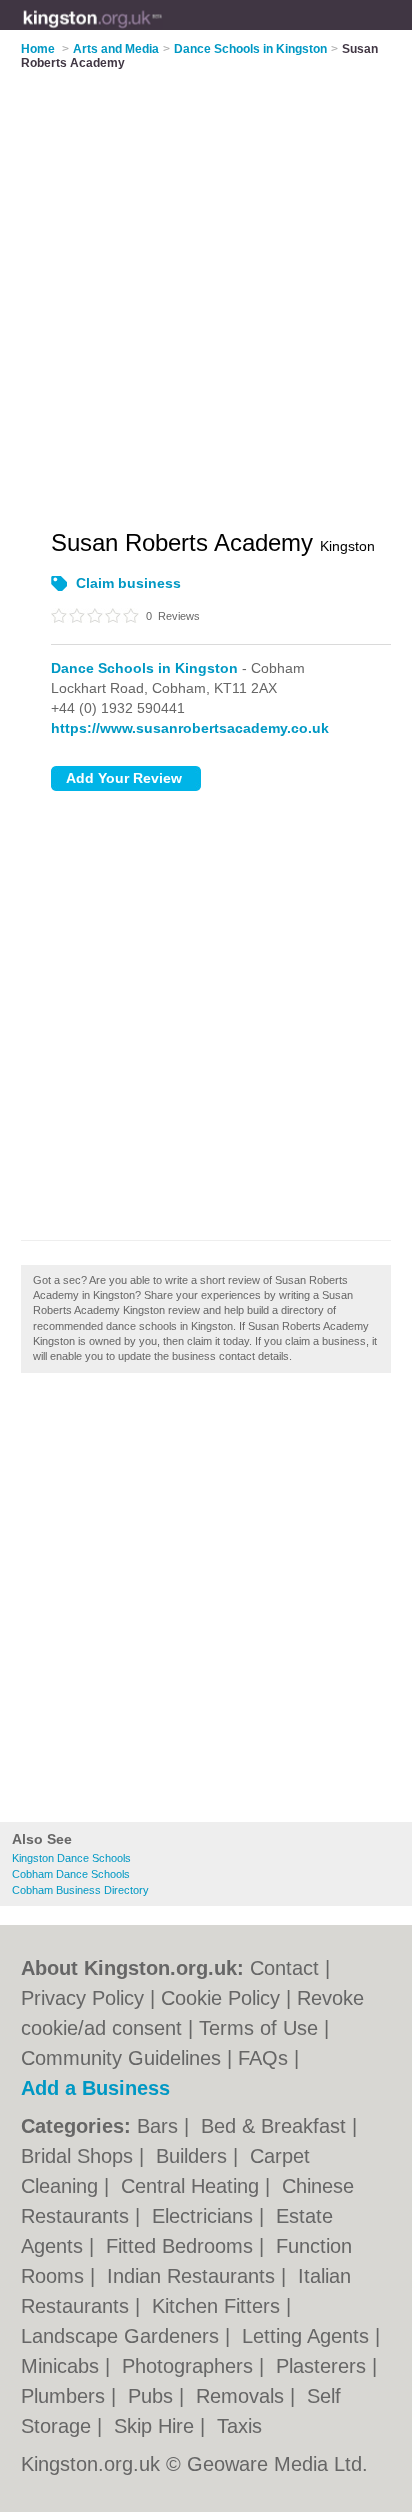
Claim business (128, 583)
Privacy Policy (82, 1998)
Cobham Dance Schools (71, 1874)
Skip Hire (157, 2426)
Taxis (239, 2426)
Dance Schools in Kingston (144, 668)
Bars (160, 2126)
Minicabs (63, 2366)
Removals (243, 2396)
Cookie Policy (220, 1998)
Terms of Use (258, 2028)
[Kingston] (162, 31)
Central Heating (193, 2186)
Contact (284, 1968)
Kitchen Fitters (219, 2306)
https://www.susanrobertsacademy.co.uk (190, 728)
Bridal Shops (80, 2156)
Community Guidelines (121, 2058)
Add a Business (95, 2088)
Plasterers (324, 2366)
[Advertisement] (206, 1603)
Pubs (153, 2396)
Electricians (205, 2216)
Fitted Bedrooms (182, 2246)
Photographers (190, 2366)
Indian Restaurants (194, 2276)
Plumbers (66, 2396)
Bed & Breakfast (276, 2126)
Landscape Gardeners (123, 2336)
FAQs (263, 2058)
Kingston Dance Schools (71, 1858)
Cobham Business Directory (80, 1890)
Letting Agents (308, 2336)
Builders (194, 2156)
